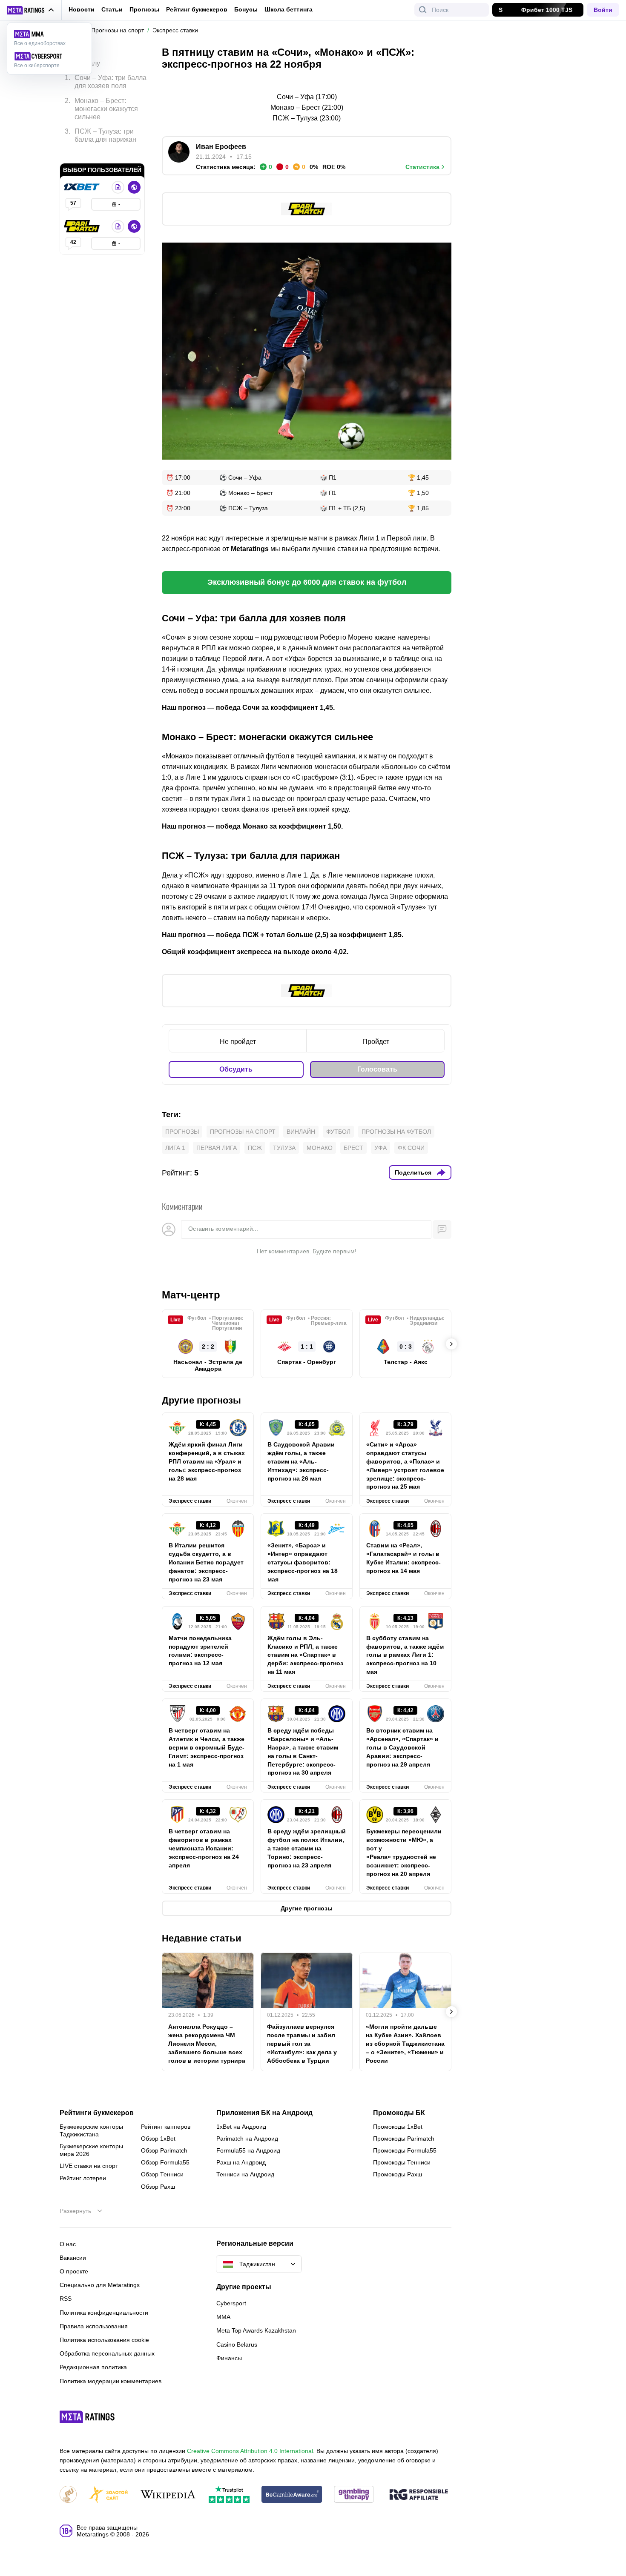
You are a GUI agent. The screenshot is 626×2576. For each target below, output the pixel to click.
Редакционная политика (93, 2367)
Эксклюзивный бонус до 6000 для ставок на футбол (307, 582)
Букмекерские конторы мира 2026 (91, 2150)
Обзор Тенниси (162, 2174)
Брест (353, 1148)
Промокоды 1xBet (398, 2127)
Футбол (338, 1132)
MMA (223, 2317)
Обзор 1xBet (158, 2139)
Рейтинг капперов (166, 2127)
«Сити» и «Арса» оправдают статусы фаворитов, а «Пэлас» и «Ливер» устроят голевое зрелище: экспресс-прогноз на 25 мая (405, 1465)
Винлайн (301, 1132)
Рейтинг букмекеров (197, 9)
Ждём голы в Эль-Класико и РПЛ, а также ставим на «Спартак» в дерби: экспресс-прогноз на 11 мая (305, 1655)
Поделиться (413, 1172)
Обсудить (236, 1069)
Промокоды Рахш (398, 2174)
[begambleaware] (292, 2495)
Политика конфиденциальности (104, 2313)
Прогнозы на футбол (396, 1132)
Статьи (112, 9)
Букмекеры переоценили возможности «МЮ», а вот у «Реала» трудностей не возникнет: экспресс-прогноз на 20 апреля (404, 1852)
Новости (82, 9)
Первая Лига (217, 1148)
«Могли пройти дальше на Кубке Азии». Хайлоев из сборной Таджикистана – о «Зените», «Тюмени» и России (405, 2044)
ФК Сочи (411, 1148)
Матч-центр (191, 1295)
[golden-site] (108, 2495)
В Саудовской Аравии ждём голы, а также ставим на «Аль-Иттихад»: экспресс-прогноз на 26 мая (301, 1461)
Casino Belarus (237, 2344)
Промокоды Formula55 (405, 2150)
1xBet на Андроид (241, 2127)
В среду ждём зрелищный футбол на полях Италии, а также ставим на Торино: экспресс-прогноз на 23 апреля (307, 1848)
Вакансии (73, 2258)
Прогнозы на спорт (243, 1132)
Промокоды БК (399, 2113)
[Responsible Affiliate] (419, 2495)
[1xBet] (83, 174)
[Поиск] (423, 10)
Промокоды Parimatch (404, 2139)
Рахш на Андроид (241, 2162)
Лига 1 (175, 1148)
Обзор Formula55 (165, 2162)
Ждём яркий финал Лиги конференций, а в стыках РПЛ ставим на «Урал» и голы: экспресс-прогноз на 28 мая (207, 1461)
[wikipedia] (168, 2495)
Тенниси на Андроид (245, 2174)
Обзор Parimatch (164, 2150)
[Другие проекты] (31, 10)
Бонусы (246, 9)
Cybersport (231, 2303)
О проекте (74, 2271)
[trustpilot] (229, 2495)
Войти (603, 10)
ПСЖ (255, 1148)
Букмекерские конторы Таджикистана (91, 2130)
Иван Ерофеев (221, 147)
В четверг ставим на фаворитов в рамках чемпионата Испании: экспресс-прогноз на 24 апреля (204, 1848)
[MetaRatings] (87, 2417)
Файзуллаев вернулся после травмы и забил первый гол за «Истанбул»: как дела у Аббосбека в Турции (302, 2044)
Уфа (380, 1148)
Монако (320, 1148)
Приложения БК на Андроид (264, 2113)
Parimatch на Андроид (247, 2139)
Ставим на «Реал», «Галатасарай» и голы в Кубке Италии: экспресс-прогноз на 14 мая (403, 1558)
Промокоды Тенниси (402, 2162)
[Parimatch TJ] (83, 214)
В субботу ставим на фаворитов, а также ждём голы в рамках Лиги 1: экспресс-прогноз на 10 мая (405, 1655)
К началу (86, 57)
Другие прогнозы (201, 1400)
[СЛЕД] (451, 1344)
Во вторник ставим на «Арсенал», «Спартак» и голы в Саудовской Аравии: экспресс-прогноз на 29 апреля (402, 1747)
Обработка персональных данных (107, 2353)
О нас (68, 2244)
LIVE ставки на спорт (89, 2166)
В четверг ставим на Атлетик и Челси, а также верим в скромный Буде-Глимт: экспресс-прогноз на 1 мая (207, 1747)
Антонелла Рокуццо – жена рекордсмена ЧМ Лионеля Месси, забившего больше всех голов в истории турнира (207, 2044)
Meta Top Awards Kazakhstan (256, 2330)
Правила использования (94, 2326)
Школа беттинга (289, 9)
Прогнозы (144, 9)
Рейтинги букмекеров (97, 2113)
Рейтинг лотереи (83, 2178)
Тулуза (284, 1148)
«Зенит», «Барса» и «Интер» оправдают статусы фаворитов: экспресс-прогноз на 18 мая (303, 1562)
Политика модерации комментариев (111, 2381)
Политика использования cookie (104, 2340)
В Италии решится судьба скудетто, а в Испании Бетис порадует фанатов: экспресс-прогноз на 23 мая (206, 1562)
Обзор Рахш (158, 2187)
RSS (66, 2299)
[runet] (68, 2495)
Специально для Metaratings (100, 2285)
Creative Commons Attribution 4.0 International (250, 2451)
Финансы (229, 2358)
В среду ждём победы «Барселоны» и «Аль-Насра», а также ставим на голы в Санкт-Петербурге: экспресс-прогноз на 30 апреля (303, 1751)
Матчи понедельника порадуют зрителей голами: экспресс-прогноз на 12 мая (200, 1651)
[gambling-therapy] (354, 2495)
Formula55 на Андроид (248, 2150)
